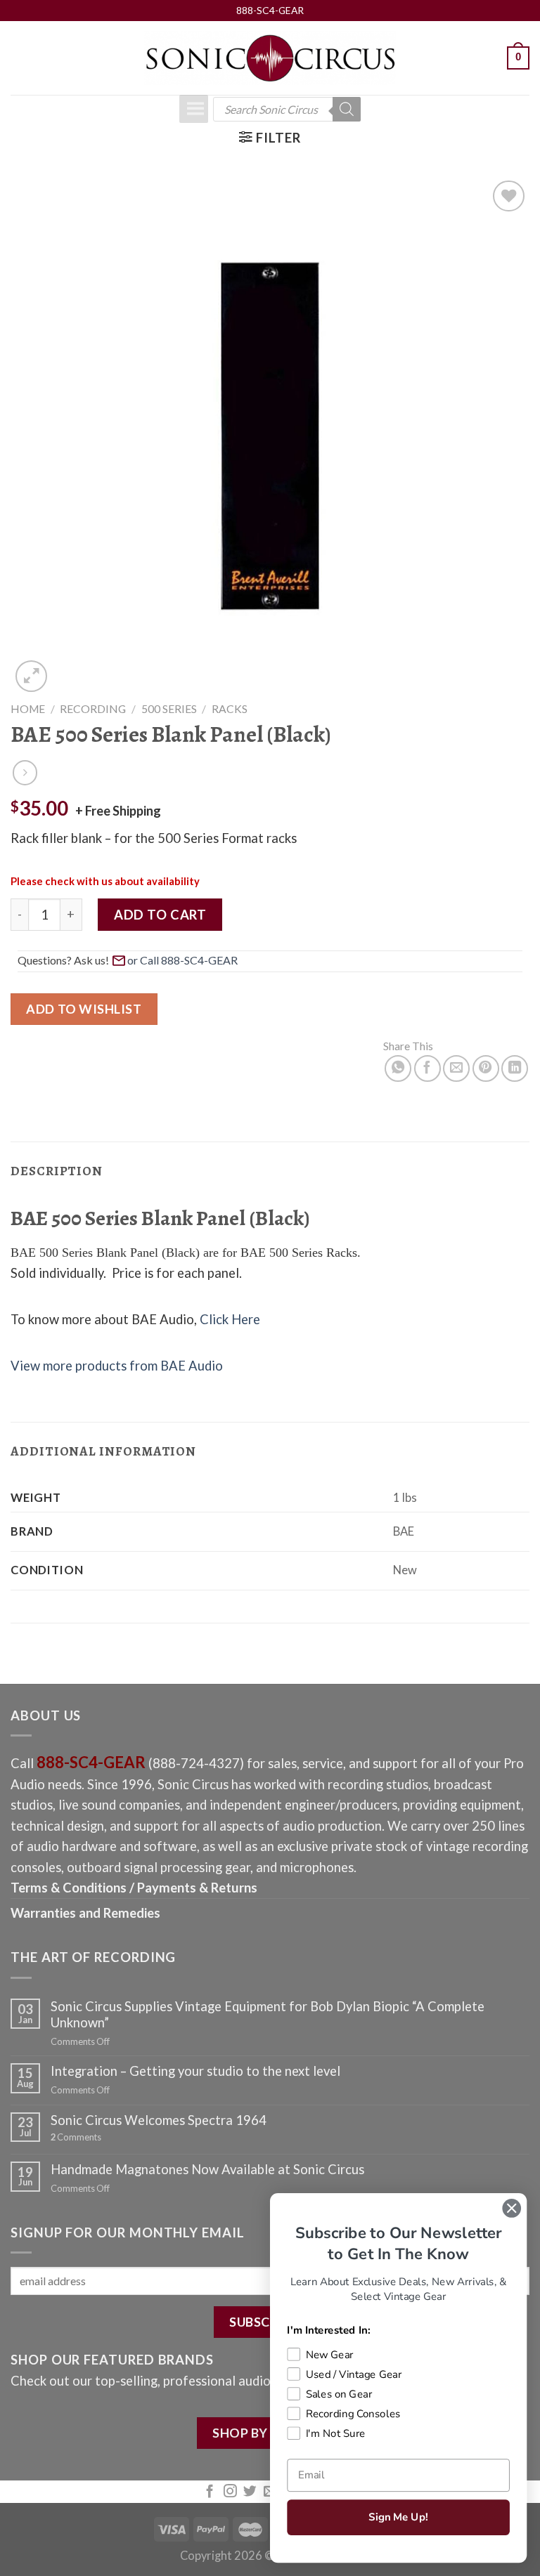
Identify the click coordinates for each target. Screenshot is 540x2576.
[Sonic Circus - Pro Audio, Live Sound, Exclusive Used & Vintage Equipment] (270, 58)
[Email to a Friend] (456, 1068)
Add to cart (160, 915)
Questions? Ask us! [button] (63, 960)
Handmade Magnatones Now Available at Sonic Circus (207, 2169)
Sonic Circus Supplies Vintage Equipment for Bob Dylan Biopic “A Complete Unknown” (268, 2014)
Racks (230, 709)
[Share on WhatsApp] (398, 1068)
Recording (93, 709)
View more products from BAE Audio (117, 1366)
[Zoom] (31, 676)
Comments (76, 2137)
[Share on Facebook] (427, 1068)
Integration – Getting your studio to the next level (195, 2071)
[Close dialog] (512, 2208)
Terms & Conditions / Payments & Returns (134, 1888)
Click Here (230, 1319)
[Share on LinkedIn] (515, 1068)
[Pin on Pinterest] (486, 1068)
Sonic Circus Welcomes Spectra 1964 (159, 2120)
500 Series (169, 709)
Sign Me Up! (398, 2517)
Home (28, 709)
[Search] (347, 109)
